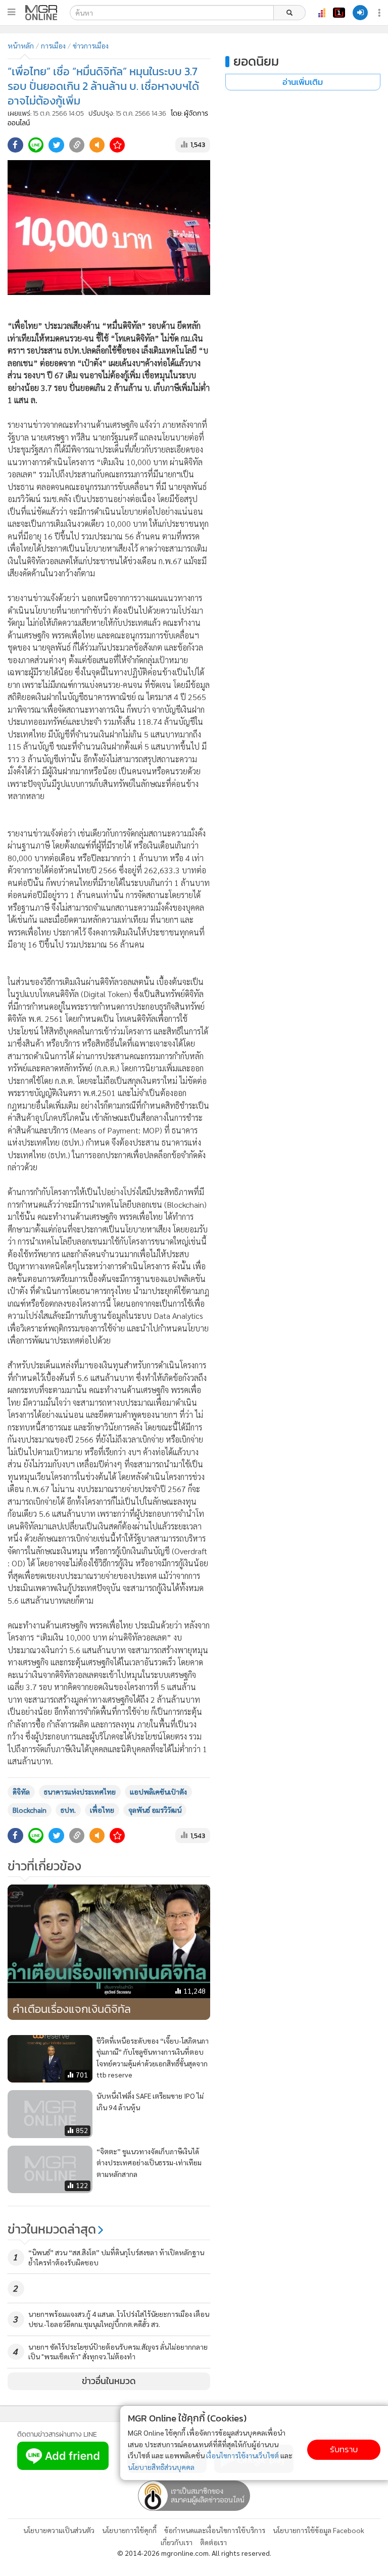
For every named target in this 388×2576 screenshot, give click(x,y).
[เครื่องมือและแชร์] (380, 13)
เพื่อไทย (102, 1810)
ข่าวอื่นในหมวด (109, 2381)
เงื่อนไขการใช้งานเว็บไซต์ (243, 2455)
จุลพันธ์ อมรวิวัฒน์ (155, 1810)
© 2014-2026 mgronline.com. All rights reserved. (194, 2553)
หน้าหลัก (21, 45)
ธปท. (68, 1810)
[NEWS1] (339, 13)
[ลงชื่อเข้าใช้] (360, 13)
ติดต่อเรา (213, 2542)
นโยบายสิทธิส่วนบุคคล (161, 2467)
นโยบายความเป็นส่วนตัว (59, 2530)
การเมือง (53, 45)
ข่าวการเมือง (91, 45)
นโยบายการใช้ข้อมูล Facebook (319, 2530)
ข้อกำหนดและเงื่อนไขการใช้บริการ (215, 2530)
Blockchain (30, 1810)
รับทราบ (344, 2449)
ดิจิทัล (21, 1792)
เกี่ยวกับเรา (177, 2542)
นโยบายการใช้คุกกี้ (129, 2530)
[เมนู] (11, 12)
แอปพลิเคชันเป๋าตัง (158, 1792)
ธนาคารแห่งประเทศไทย (80, 1792)
